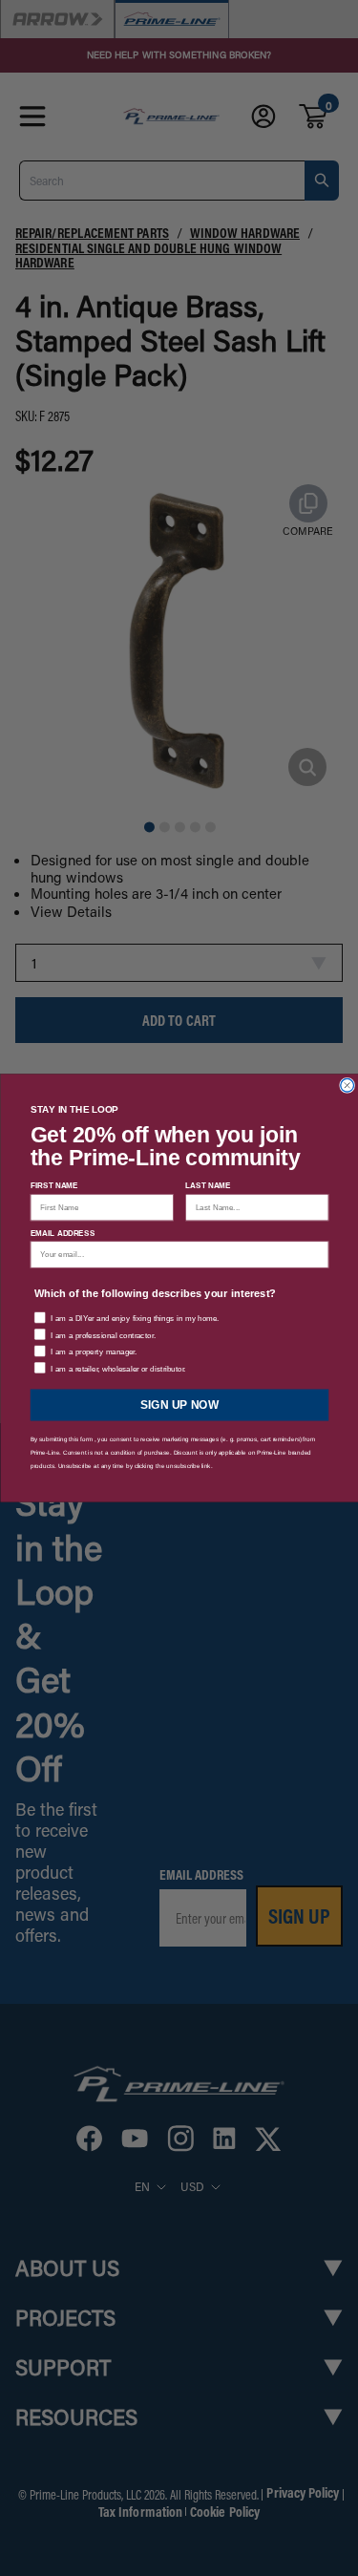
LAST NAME (208, 1186)
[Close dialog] (347, 1085)
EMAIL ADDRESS (62, 1233)
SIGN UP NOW (179, 1405)
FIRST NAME (53, 1186)
